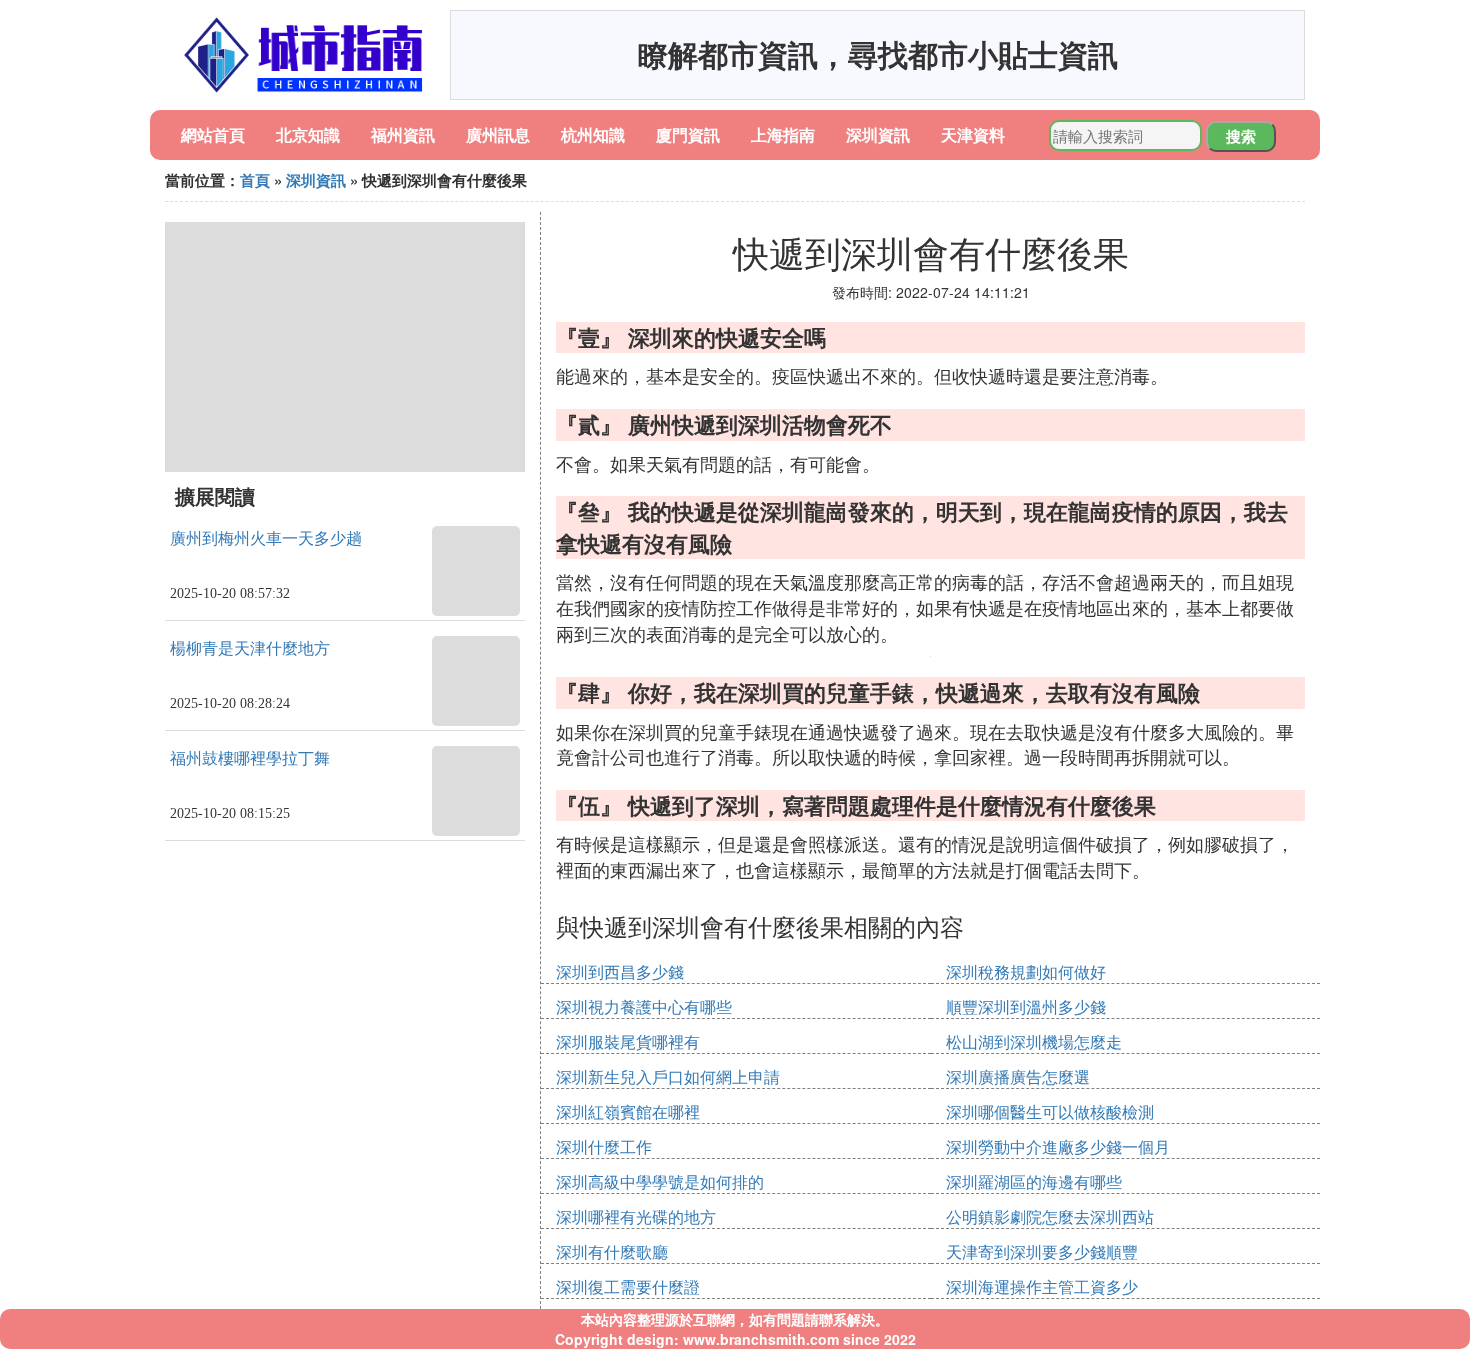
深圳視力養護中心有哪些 (644, 1006)
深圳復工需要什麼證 (628, 1286)
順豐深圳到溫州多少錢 (1026, 1006)
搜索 (1241, 136)
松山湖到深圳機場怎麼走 (1034, 1041)
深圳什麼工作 (604, 1146)
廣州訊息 (498, 134)
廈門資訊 (688, 134)
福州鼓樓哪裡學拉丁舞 (250, 758)
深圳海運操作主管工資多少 (1042, 1286)
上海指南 (783, 134)
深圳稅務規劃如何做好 (1026, 971)
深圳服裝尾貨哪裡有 (628, 1041)
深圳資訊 (878, 134)
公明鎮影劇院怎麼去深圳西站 (1050, 1216)
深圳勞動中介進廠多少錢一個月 (1058, 1146)
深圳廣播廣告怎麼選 (1018, 1076)
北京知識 (308, 134)
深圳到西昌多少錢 (620, 971)
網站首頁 (213, 134)
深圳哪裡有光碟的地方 (636, 1216)
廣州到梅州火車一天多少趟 (266, 538)
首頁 (255, 180)
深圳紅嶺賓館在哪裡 (628, 1111)
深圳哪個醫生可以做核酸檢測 (1050, 1111)
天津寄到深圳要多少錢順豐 (1042, 1251)
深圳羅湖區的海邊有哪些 (1034, 1181)
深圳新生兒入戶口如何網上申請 (668, 1076)
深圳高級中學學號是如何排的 (660, 1181)
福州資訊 (403, 134)
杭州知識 (593, 134)
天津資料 (973, 134)
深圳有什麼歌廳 (612, 1251)
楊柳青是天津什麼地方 (250, 648)
